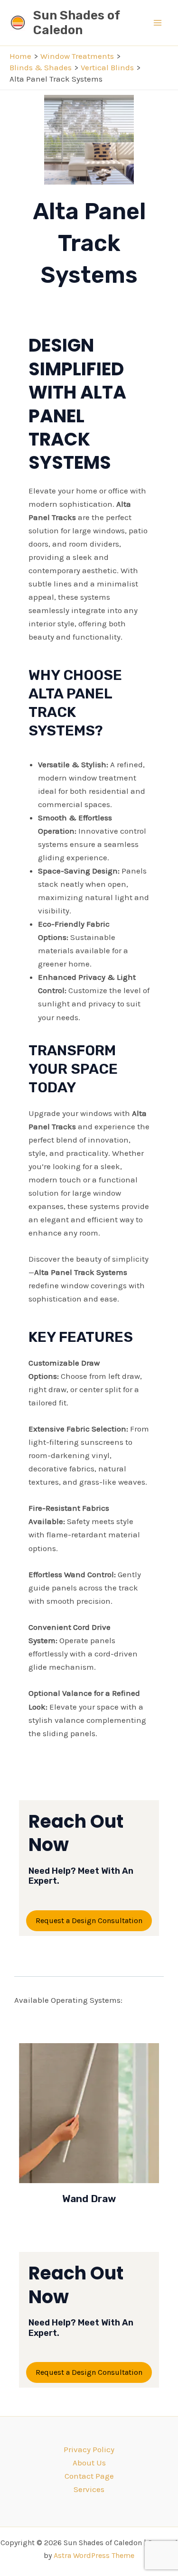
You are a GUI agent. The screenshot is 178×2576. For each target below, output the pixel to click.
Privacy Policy (89, 2449)
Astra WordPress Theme (94, 2555)
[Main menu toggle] (158, 23)
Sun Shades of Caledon (76, 23)
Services (89, 2489)
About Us (89, 2463)
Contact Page (89, 2476)
